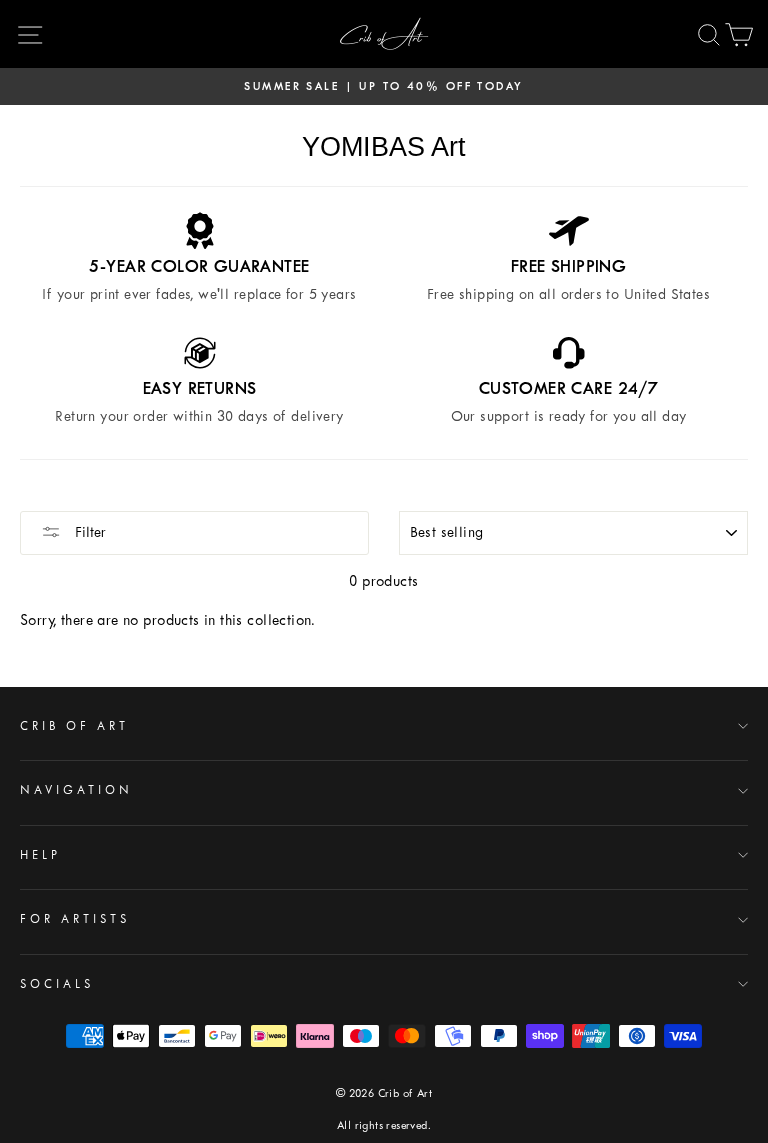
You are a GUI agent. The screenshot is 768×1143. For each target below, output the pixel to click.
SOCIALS (57, 984)
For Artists (75, 919)
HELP (40, 855)
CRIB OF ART (74, 726)
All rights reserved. (384, 1125)
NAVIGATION (76, 790)
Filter (88, 532)
